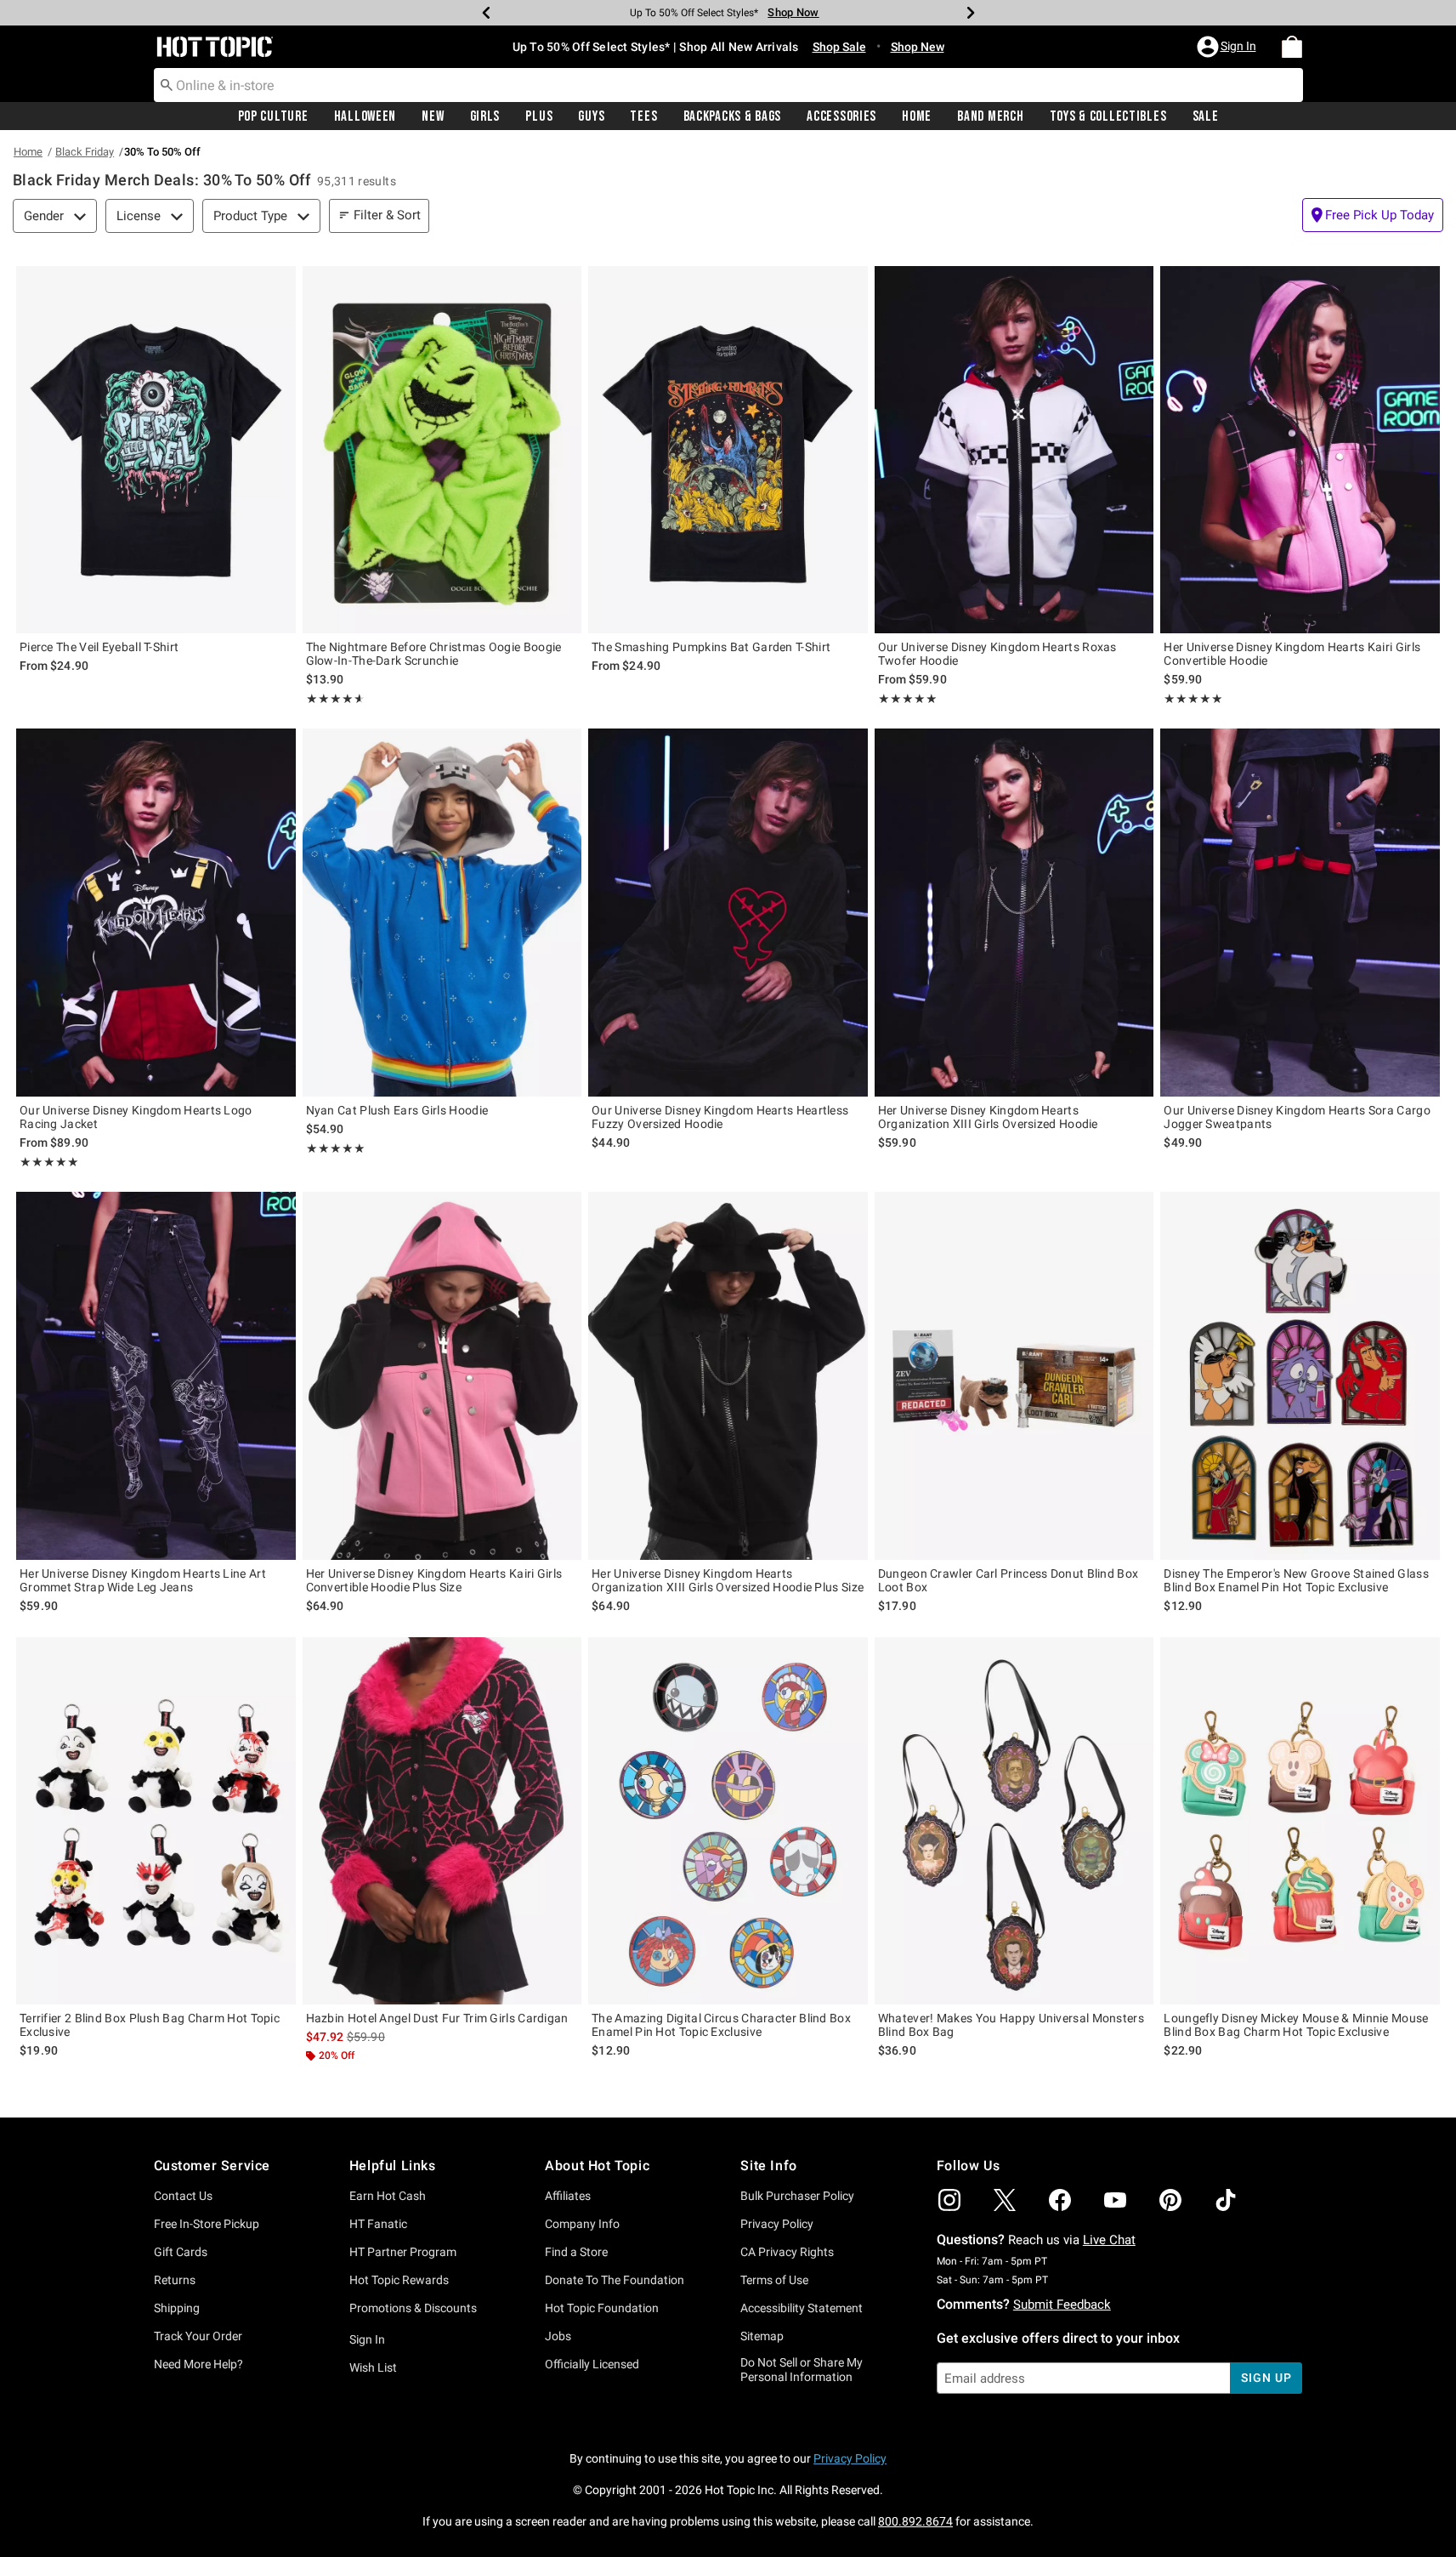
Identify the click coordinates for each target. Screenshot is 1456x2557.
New (433, 116)
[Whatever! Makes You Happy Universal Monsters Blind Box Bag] (1014, 1821)
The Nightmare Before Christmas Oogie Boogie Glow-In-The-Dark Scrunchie (434, 654)
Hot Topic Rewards (399, 2280)
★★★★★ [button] (333, 699)
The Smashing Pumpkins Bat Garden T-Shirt (711, 647)
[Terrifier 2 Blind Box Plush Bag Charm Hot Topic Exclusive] (156, 1821)
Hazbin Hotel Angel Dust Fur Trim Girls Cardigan (437, 2018)
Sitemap (762, 2336)
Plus (539, 116)
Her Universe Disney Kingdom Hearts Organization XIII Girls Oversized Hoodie (988, 1117)
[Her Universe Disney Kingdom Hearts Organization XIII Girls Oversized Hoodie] (1014, 912)
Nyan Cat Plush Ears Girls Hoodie (397, 1110)
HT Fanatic (378, 2224)
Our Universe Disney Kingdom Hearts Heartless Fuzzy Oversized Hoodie (720, 1117)
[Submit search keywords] (167, 84)
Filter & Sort (387, 215)
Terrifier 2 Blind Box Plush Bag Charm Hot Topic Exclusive (150, 2025)
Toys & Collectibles (1108, 116)
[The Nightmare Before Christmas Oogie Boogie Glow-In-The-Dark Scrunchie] (442, 450)
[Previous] (486, 13)
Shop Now (793, 12)
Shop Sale (839, 47)
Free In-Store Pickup (207, 2224)
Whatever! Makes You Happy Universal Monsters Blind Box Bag (1011, 2025)
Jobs (558, 2336)
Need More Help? (198, 2364)
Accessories (841, 116)
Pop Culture (273, 116)
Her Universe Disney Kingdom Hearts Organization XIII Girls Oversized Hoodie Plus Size (728, 1580)
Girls (485, 116)
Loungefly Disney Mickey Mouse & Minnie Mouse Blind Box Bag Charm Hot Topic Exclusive (1296, 2025)
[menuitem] (1292, 47)
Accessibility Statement (802, 2308)
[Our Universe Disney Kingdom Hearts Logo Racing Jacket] (156, 912)
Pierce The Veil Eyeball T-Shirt (99, 647)
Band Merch (990, 116)
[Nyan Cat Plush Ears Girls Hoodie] (442, 912)
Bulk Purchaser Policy (797, 2196)
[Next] (971, 13)
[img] (949, 2200)
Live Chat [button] (1109, 2240)
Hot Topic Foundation (602, 2308)
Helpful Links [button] (393, 2166)
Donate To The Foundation (615, 2280)
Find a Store (576, 2252)
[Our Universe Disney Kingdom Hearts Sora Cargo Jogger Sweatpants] (1300, 912)
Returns (175, 2280)
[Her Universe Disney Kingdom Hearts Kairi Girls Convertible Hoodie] (1300, 450)
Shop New (918, 47)
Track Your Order (198, 2336)
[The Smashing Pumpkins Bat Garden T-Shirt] (728, 450)
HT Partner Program (403, 2252)
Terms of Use (774, 2280)
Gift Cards (181, 2252)
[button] (1228, 47)
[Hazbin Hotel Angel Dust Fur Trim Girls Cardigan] (442, 1821)
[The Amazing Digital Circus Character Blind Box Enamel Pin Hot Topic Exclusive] (728, 1821)
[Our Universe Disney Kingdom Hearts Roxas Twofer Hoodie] (1014, 450)
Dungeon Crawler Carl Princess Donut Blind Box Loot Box (1008, 1580)
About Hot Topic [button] (597, 2166)
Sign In (367, 2339)
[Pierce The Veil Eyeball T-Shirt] (156, 450)
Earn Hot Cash (388, 2196)
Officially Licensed (592, 2364)
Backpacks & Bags (733, 116)
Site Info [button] (768, 2166)
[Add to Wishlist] (279, 283)
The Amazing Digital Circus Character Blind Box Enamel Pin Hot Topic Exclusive (721, 2025)
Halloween (365, 116)
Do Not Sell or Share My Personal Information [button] (802, 2370)
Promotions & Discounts (413, 2308)
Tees (643, 116)
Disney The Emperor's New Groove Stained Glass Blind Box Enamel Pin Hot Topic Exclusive (1296, 1580)
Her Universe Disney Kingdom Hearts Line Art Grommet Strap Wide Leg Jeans (143, 1580)
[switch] (1373, 215)
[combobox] (728, 85)
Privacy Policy (777, 2224)
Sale (1206, 116)
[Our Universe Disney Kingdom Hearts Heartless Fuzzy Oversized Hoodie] (728, 912)
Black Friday (85, 152)
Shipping (177, 2308)
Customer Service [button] (212, 2166)
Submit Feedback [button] (1062, 2305)
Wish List (373, 2367)
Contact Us (183, 2196)
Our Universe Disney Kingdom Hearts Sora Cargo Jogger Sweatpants (1297, 1117)
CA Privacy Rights (787, 2252)
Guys (591, 116)
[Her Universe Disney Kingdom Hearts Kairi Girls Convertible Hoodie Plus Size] (442, 1375)
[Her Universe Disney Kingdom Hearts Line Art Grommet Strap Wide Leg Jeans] (156, 1375)
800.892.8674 (915, 2521)
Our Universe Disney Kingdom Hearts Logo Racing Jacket (136, 1117)
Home (917, 116)
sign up (1266, 2378)
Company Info (582, 2224)
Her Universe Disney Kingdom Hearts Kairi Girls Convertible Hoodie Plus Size (434, 1580)
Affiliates (568, 2196)
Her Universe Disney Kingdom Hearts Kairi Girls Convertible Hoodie (1292, 654)
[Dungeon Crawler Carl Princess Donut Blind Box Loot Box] (1014, 1375)
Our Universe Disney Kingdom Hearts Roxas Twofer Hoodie (997, 654)
